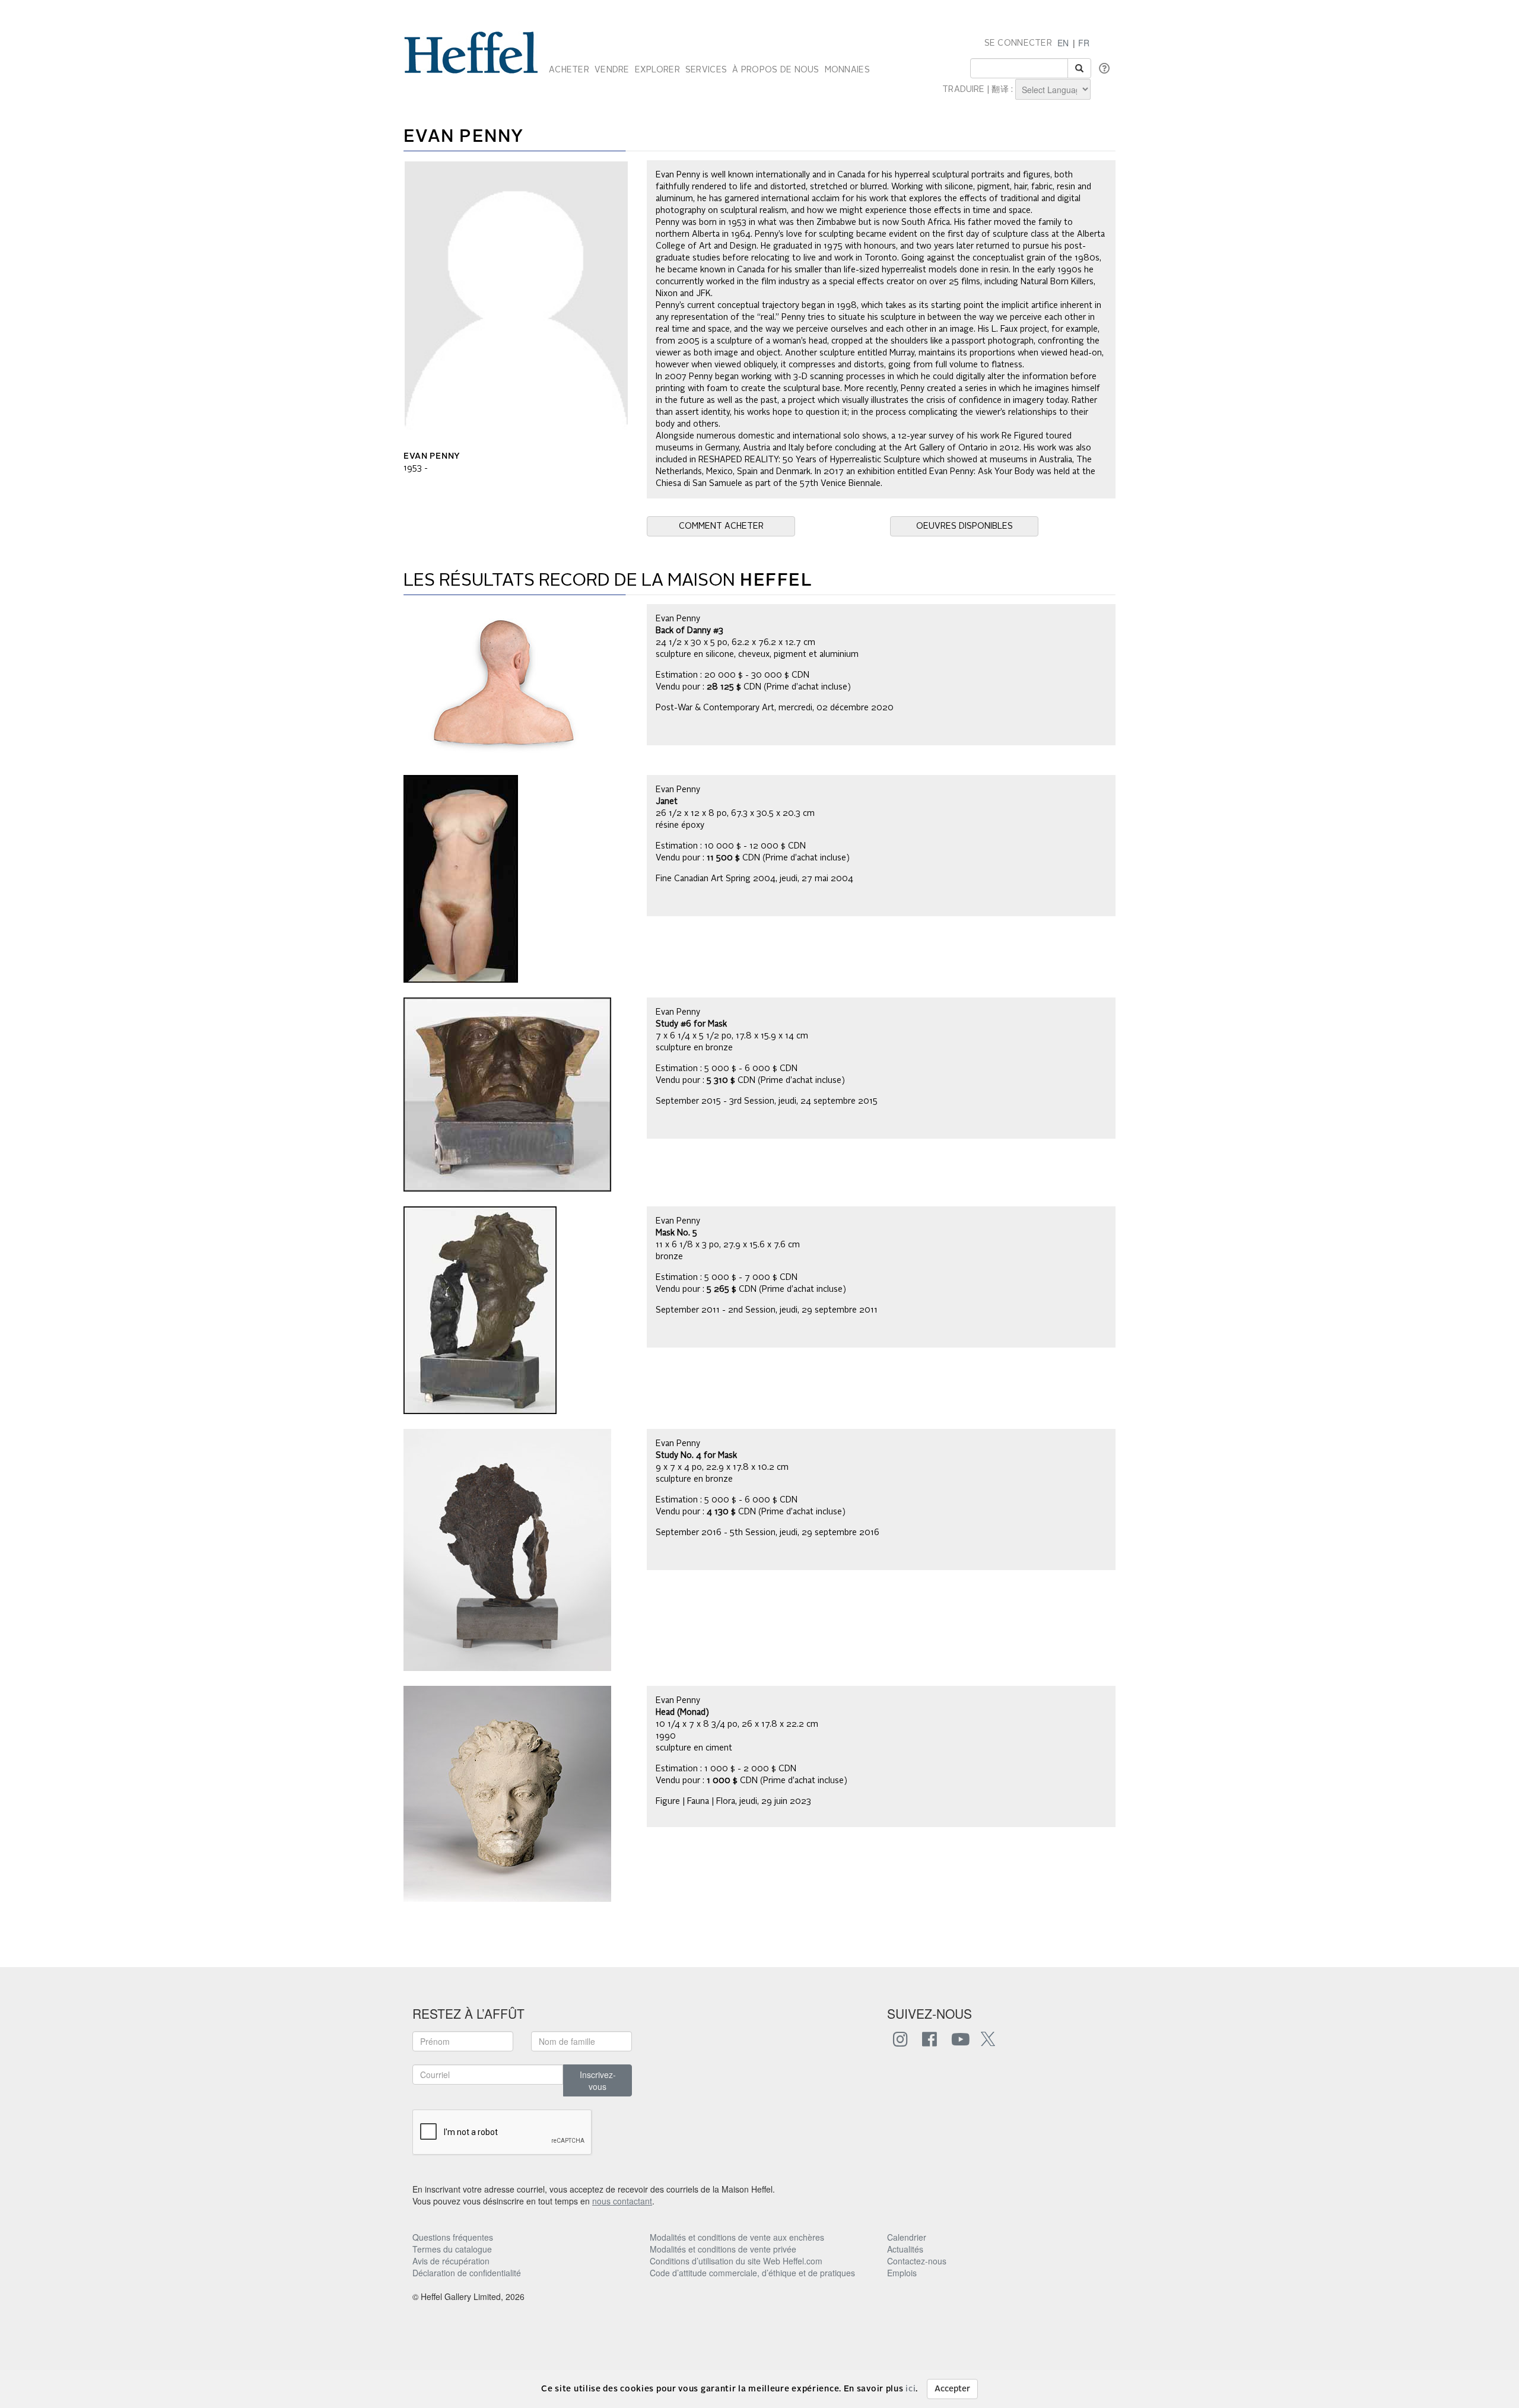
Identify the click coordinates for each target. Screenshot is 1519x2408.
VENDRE (612, 70)
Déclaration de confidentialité (467, 2273)
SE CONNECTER (1018, 43)
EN (1063, 43)
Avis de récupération (451, 2261)
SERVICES (706, 70)
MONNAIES (847, 70)
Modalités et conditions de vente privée (723, 2249)
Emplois (902, 2273)
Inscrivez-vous (598, 2080)
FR (1084, 43)
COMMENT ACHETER (721, 526)
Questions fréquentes (453, 2237)
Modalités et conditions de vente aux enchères (737, 2237)
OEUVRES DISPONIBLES (965, 526)
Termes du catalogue (452, 2249)
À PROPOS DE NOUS (776, 70)
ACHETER (569, 70)
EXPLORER (657, 70)
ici (911, 2389)
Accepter (952, 2389)
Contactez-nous (917, 2261)
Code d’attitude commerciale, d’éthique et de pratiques (752, 2273)
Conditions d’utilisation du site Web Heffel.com (736, 2261)
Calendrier (907, 2237)
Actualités (905, 2249)
